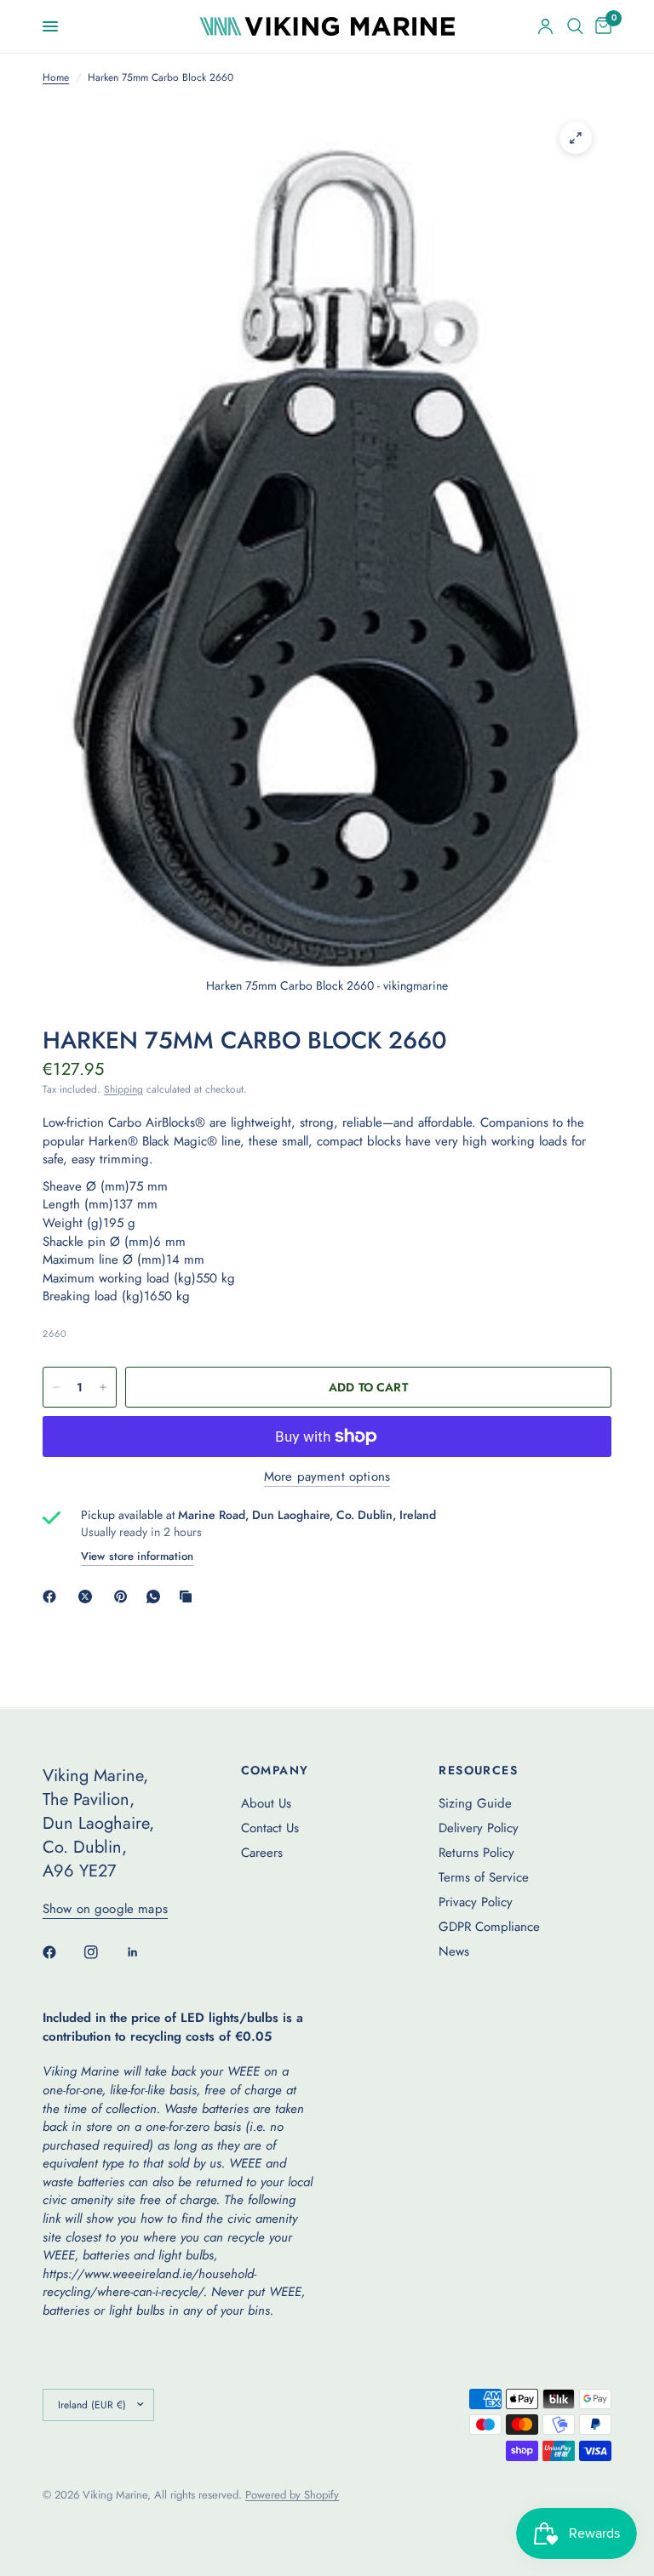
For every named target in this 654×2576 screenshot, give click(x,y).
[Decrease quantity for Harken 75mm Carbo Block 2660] (56, 1387)
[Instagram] (103, 1952)
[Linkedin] (145, 1952)
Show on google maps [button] (105, 1909)
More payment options (327, 1477)
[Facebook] (53, 1596)
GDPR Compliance (489, 1927)
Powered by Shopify (292, 2495)
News (454, 1951)
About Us (266, 1803)
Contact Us (270, 1828)
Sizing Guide (475, 1803)
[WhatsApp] (157, 1596)
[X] (89, 1596)
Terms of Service (484, 1877)
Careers (262, 1853)
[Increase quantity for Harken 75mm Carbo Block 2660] (103, 1387)
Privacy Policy (476, 1902)
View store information (137, 1556)
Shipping (123, 1089)
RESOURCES (478, 1770)
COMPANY (275, 1770)
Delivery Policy (479, 1828)
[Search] (575, 26)
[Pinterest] (124, 1596)
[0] (600, 26)
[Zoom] (576, 138)
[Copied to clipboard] (189, 1596)
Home (56, 78)
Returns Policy (476, 1853)
